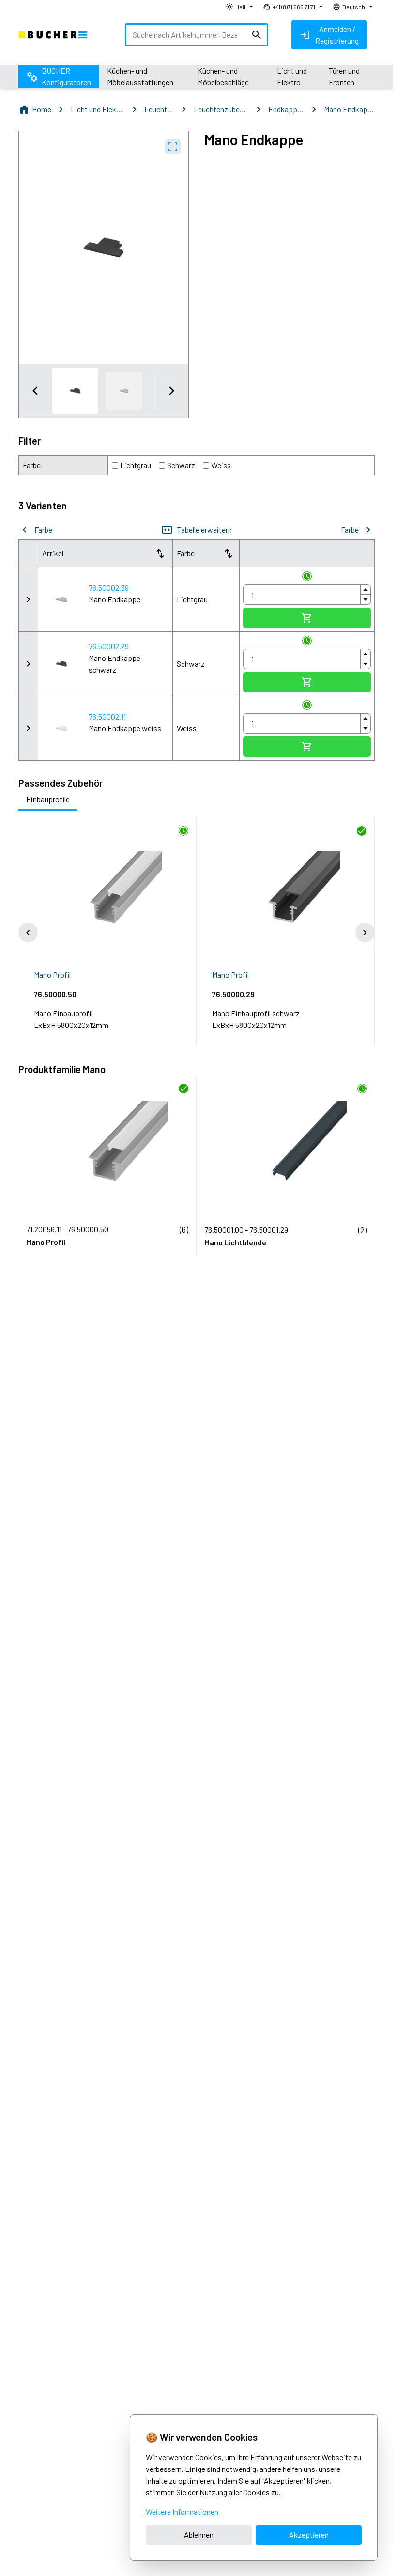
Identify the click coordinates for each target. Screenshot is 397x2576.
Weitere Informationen (182, 2511)
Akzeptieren (309, 2535)
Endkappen (286, 109)
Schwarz (181, 465)
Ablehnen (199, 2535)
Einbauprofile (48, 799)
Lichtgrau (136, 465)
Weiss (221, 465)
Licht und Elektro (98, 109)
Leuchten (159, 109)
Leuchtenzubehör (221, 109)
